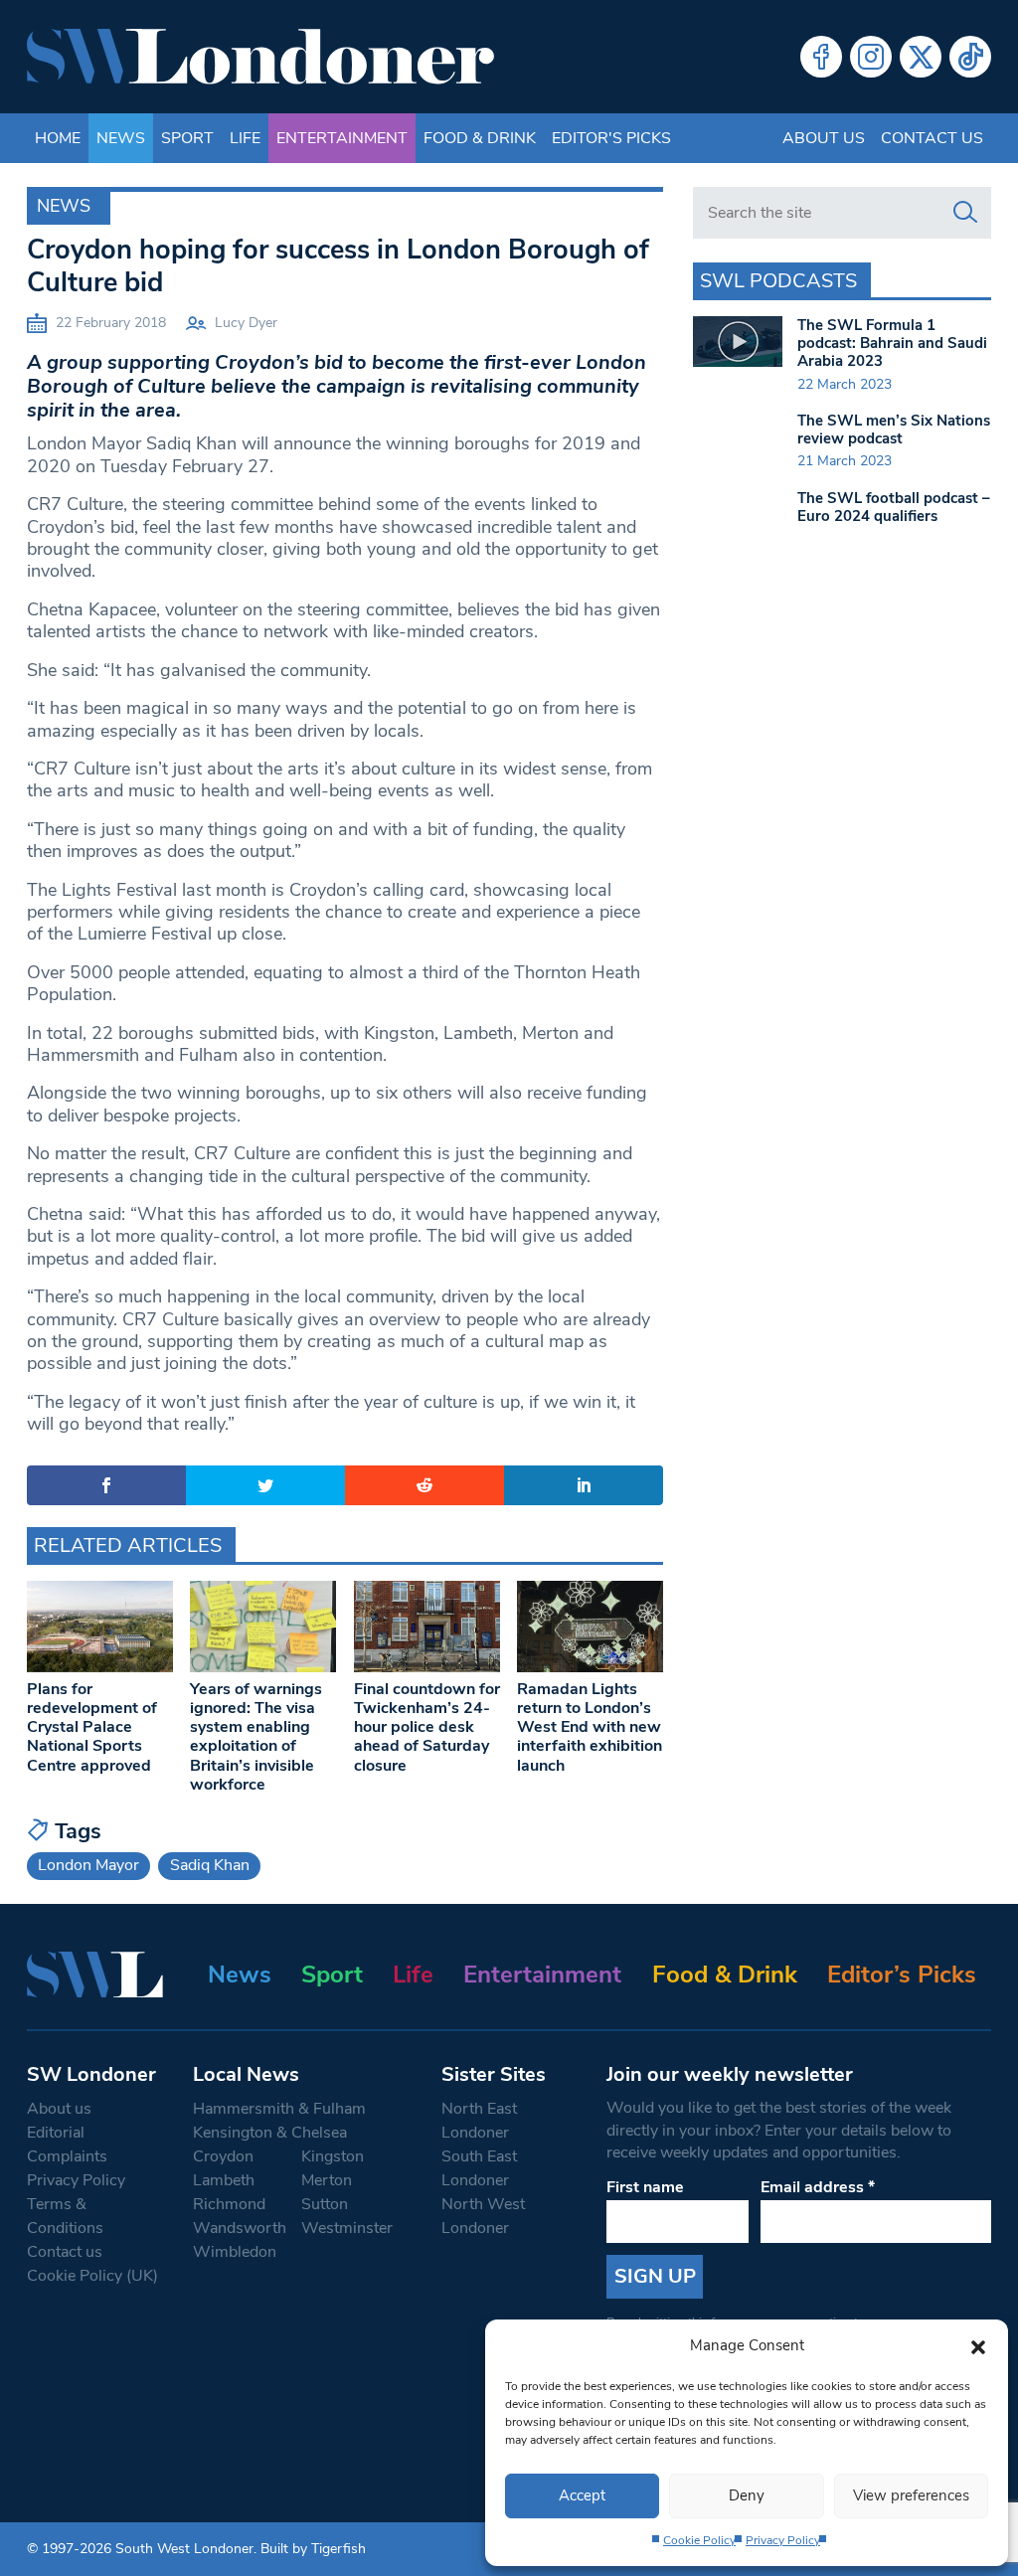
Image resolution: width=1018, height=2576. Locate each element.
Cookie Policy (699, 2540)
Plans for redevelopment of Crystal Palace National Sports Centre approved (92, 1727)
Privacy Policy (783, 2540)
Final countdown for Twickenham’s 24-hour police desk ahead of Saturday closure (427, 1727)
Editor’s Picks (902, 1975)
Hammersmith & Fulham (279, 2109)
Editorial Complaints (67, 2145)
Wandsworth (240, 2228)
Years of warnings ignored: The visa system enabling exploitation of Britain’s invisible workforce (256, 1737)
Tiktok (970, 57)
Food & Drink (480, 138)
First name (645, 2187)
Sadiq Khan (210, 1865)
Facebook (821, 57)
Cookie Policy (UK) (92, 2276)
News (121, 138)
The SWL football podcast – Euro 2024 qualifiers (894, 507)
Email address (818, 2187)
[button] (978, 2345)
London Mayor (88, 1865)
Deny (747, 2495)
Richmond (229, 2204)
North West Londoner (483, 2216)
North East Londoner (479, 2121)
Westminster (347, 2228)
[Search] (965, 213)
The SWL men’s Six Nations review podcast (894, 429)
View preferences (911, 2495)
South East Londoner (479, 2168)
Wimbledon (235, 2252)
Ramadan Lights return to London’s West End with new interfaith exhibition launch (590, 1727)
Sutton (325, 2204)
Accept (582, 2495)
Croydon (223, 2156)
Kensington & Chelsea (270, 2133)
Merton (327, 2180)
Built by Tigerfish (313, 2549)
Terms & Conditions (65, 2216)
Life (245, 138)
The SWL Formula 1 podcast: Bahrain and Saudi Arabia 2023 (892, 343)
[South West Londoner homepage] (260, 57)
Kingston (333, 2156)
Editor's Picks (611, 138)
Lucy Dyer (246, 323)
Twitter (921, 57)
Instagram (871, 57)
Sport (187, 138)
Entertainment (342, 138)
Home (58, 138)
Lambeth (224, 2180)
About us (824, 138)
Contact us (932, 138)
